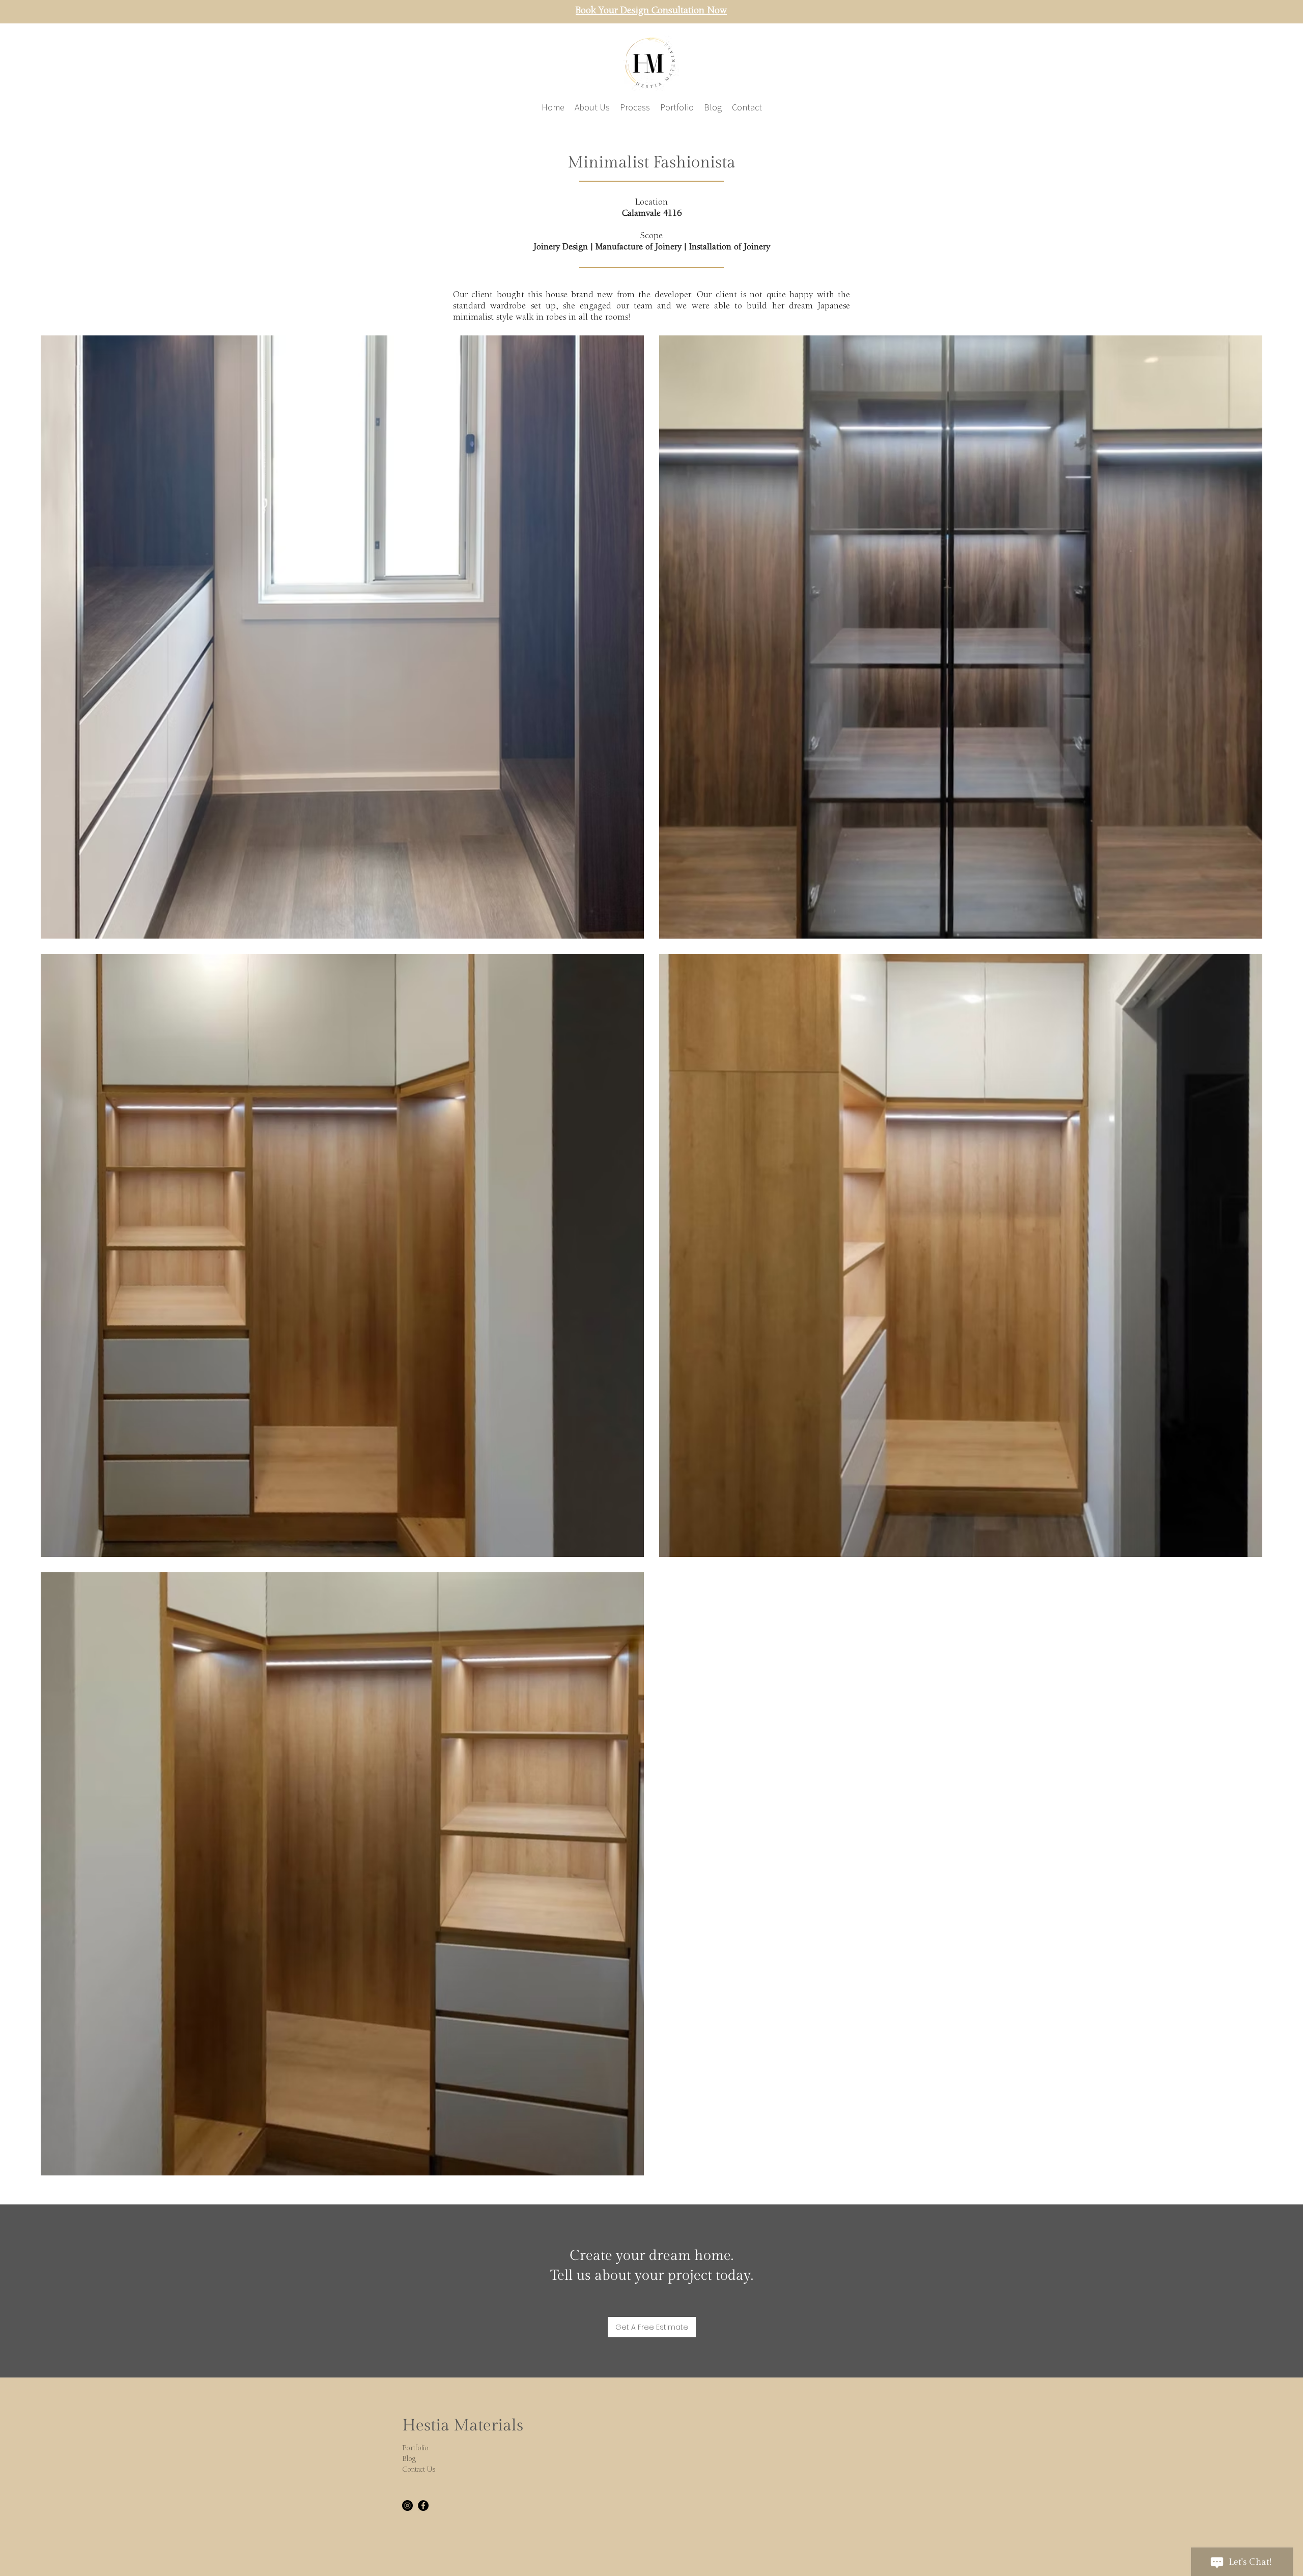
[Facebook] (423, 2506)
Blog (409, 2459)
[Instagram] (407, 2506)
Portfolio (415, 2448)
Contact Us (419, 2470)
